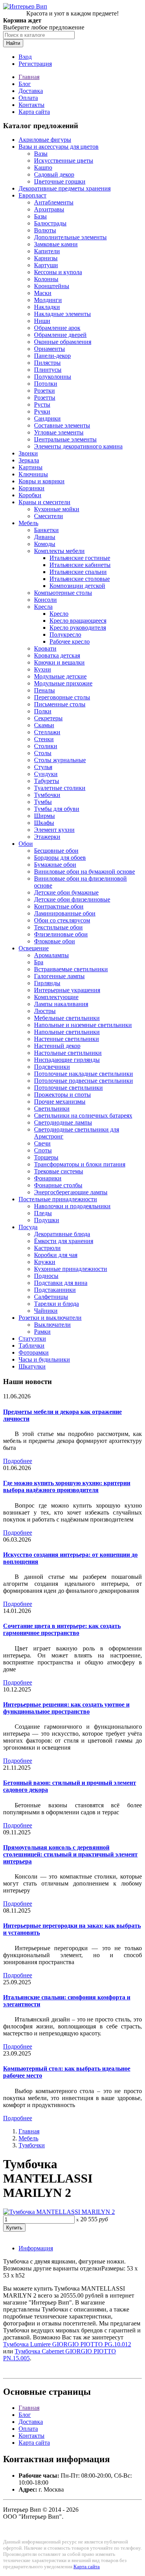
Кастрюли (47, 1248)
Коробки (30, 495)
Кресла (43, 607)
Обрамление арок (57, 328)
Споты (43, 1150)
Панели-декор (52, 356)
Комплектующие (56, 997)
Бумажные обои (55, 865)
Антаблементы (54, 202)
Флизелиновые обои (61, 934)
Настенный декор (57, 1046)
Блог (25, 84)
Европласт (32, 195)
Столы (43, 753)
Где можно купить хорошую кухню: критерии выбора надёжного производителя (67, 1486)
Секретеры (48, 718)
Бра (39, 962)
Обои (26, 844)
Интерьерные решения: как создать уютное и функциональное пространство (66, 1708)
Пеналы (44, 690)
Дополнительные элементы (70, 237)
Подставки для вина (61, 1283)
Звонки (28, 453)
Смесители (49, 516)
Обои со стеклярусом (62, 920)
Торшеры (46, 1157)
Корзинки (32, 488)
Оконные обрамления (63, 342)
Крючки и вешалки (59, 662)
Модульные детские (60, 676)
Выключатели (52, 1325)
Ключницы (33, 474)
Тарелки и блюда (56, 1304)
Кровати (45, 648)
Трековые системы (59, 1171)
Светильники (52, 1109)
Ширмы (44, 816)
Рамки (42, 1332)
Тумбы (43, 802)
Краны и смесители (44, 502)
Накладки (47, 307)
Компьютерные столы (63, 593)
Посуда (28, 1227)
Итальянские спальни (78, 572)
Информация (36, 2248)
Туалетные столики (60, 788)
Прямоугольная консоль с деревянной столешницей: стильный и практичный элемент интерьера (70, 1854)
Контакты (32, 105)
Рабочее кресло (70, 641)
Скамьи (44, 725)
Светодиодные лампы (63, 1122)
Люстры (45, 1011)
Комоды (45, 544)
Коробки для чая (56, 1255)
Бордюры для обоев (60, 858)
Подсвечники (52, 1067)
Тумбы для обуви (57, 809)
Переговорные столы (62, 697)
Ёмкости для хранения (64, 1241)
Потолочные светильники (68, 1088)
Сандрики (47, 418)
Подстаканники (55, 1290)
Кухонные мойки (57, 509)
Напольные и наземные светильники (83, 1025)
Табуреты (47, 781)
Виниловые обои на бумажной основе (84, 872)
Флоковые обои (55, 941)
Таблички (32, 1346)
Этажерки (47, 837)
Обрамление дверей (60, 335)
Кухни (43, 669)
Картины (31, 467)
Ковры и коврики (42, 481)
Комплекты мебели (59, 551)
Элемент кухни (54, 830)
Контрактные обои (59, 906)
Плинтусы (48, 370)
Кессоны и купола (58, 272)
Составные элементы (62, 425)
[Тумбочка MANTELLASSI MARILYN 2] (59, 2212)
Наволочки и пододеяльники (72, 1206)
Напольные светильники (67, 1032)
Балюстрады (50, 223)
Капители (47, 251)
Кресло (59, 614)
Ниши (42, 321)
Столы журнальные (60, 760)
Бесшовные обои (56, 851)
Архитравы (49, 209)
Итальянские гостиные (80, 558)
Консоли (45, 600)
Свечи (42, 1143)
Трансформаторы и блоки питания (80, 1164)
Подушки (47, 1220)
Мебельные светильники (67, 1018)
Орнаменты (49, 349)
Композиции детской (77, 586)
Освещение (34, 948)
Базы (40, 216)
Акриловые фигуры (45, 140)
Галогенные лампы (59, 976)
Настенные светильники (67, 1039)
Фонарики (48, 1178)
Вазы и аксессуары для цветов (59, 147)
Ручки (42, 411)
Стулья (43, 767)
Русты (42, 404)
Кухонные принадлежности (71, 1269)
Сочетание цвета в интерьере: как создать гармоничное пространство (62, 1629)
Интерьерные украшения (67, 990)
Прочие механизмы (60, 1102)
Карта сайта (34, 112)
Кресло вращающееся (78, 621)
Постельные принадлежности (58, 1199)
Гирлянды (47, 983)
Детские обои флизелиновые (72, 899)
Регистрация (35, 64)
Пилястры (47, 363)
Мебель (28, 523)
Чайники (46, 1311)
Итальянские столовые (80, 579)
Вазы (41, 154)
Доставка (31, 91)
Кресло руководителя (78, 628)
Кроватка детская (57, 655)
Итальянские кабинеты (80, 565)
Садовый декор (54, 174)
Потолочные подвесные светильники (84, 1081)
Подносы (46, 1276)
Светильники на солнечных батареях (83, 1115)
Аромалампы (51, 955)
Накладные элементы (62, 314)
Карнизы (46, 258)
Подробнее (18, 1461)
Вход (25, 57)
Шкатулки (32, 1366)
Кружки (45, 1262)
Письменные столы (60, 704)
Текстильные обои (58, 927)
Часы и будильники (44, 1359)
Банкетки (46, 530)
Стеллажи (47, 732)
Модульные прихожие (63, 683)
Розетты (45, 398)
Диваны (45, 537)
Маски (43, 293)
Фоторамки (34, 1352)
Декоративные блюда (62, 1234)
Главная (29, 77)
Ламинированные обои (65, 913)
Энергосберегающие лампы (71, 1192)
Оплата (28, 98)
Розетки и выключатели (50, 1318)
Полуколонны (53, 377)
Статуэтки (32, 1339)
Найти (13, 43)
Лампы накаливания (61, 1004)
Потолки (46, 384)
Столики (46, 746)
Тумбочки (47, 795)
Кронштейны (52, 286)
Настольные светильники (68, 1053)
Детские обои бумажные (66, 892)
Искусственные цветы (64, 161)
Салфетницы (51, 1297)
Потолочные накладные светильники (84, 1074)
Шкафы (44, 823)
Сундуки (46, 774)
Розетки (44, 391)
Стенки (44, 739)
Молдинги (48, 300)
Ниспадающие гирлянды (67, 1060)
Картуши (46, 265)
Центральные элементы (65, 439)
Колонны (46, 279)
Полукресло (65, 635)
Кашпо (43, 167)
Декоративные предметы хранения (65, 188)
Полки (43, 711)
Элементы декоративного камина (78, 446)
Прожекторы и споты (62, 1095)
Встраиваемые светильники (71, 969)
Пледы (43, 1213)
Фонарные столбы (58, 1185)
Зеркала (29, 460)
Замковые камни (56, 244)
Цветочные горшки (60, 181)
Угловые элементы (59, 432)
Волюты (45, 230)
